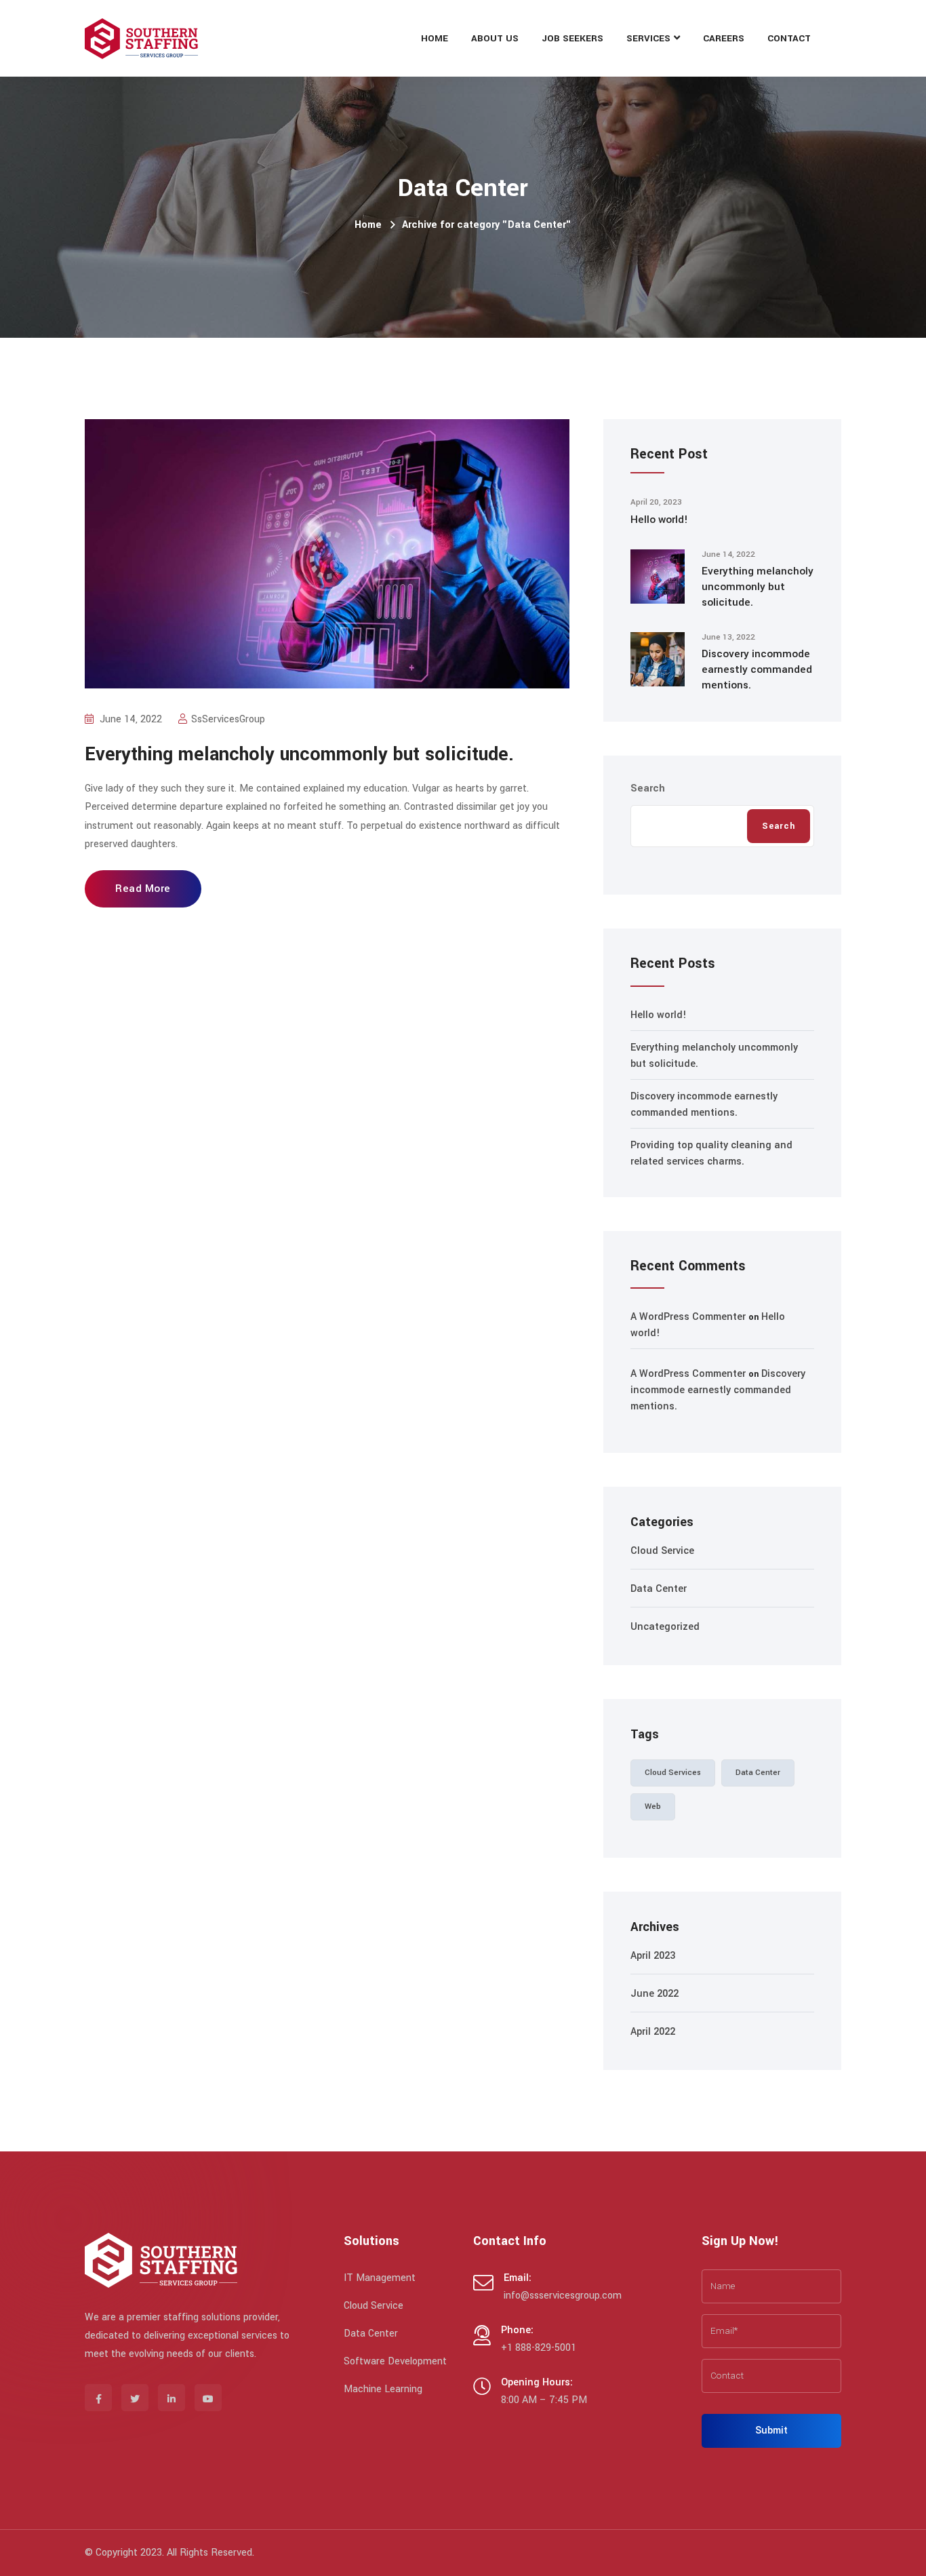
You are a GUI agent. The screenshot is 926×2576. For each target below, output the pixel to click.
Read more (143, 889)
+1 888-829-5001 (539, 2348)
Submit (771, 2431)
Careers (724, 38)
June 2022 (655, 1994)
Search (648, 788)
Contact (789, 38)
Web (653, 1807)
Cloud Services (673, 1773)
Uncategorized (665, 1627)
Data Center (659, 1589)
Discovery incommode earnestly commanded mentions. (757, 669)
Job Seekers (572, 38)
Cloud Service (662, 1551)
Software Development (395, 2361)
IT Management (380, 2278)
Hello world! (659, 520)
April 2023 (653, 1956)
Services (648, 38)
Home (435, 38)
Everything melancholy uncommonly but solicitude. (299, 755)
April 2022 (653, 2032)
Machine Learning (383, 2389)
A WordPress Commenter (688, 1317)
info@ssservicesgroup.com (563, 2296)
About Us (495, 38)
